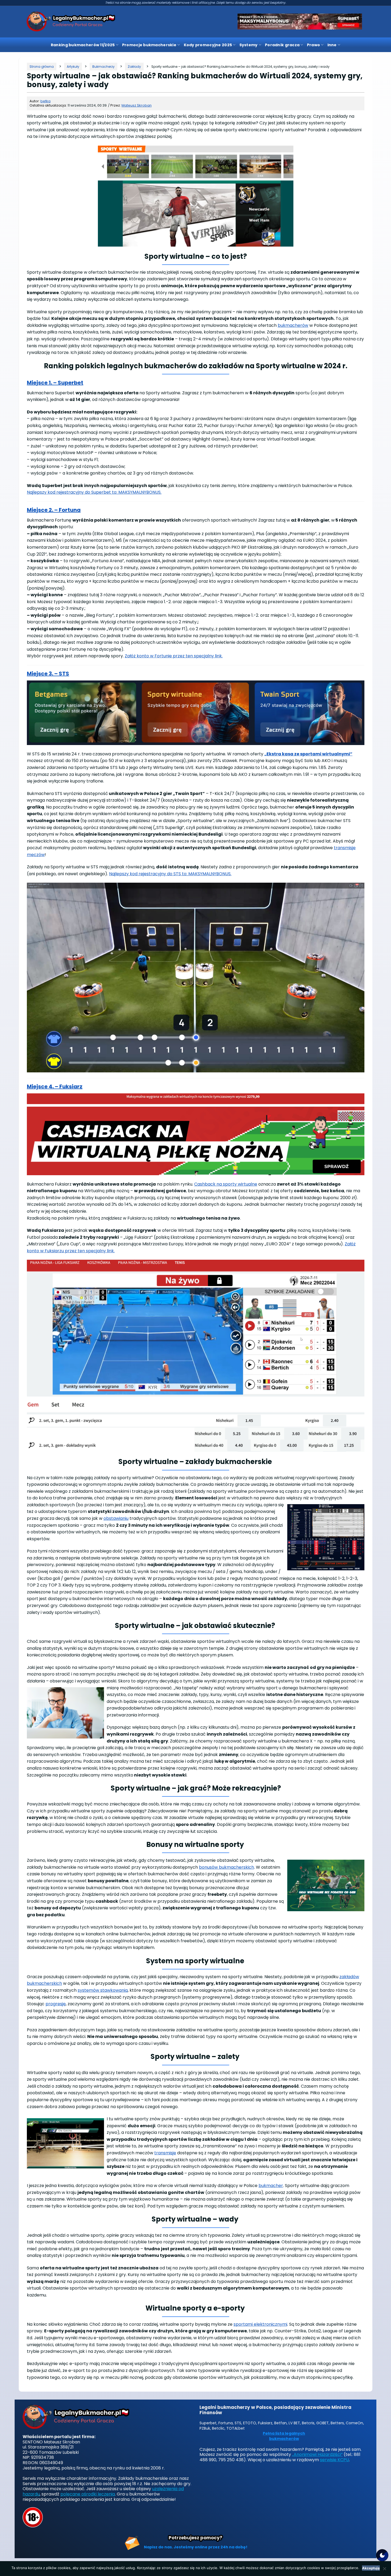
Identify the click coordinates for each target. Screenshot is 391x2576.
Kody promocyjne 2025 (208, 45)
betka (45, 101)
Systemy (249, 45)
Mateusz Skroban (137, 105)
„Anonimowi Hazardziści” (317, 2454)
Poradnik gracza (282, 45)
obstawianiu (116, 1518)
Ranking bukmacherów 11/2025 (83, 45)
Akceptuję (371, 2568)
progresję (56, 2004)
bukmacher (271, 2186)
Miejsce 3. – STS (48, 674)
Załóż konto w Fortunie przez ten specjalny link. (174, 656)
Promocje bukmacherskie (149, 45)
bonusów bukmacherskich (226, 1867)
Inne (332, 45)
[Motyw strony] (382, 2555)
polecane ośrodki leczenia (88, 2494)
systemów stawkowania (103, 1990)
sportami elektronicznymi (260, 2324)
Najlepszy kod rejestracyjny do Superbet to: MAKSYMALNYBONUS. (94, 492)
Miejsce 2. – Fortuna (54, 510)
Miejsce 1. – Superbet (55, 383)
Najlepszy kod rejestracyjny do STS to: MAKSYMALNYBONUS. (170, 874)
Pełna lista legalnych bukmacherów (284, 2436)
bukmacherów (293, 325)
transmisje (165, 2153)
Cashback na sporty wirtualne (226, 1184)
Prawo (313, 45)
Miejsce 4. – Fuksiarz (55, 1086)
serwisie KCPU (334, 2460)
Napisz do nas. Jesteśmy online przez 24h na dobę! (196, 2547)
